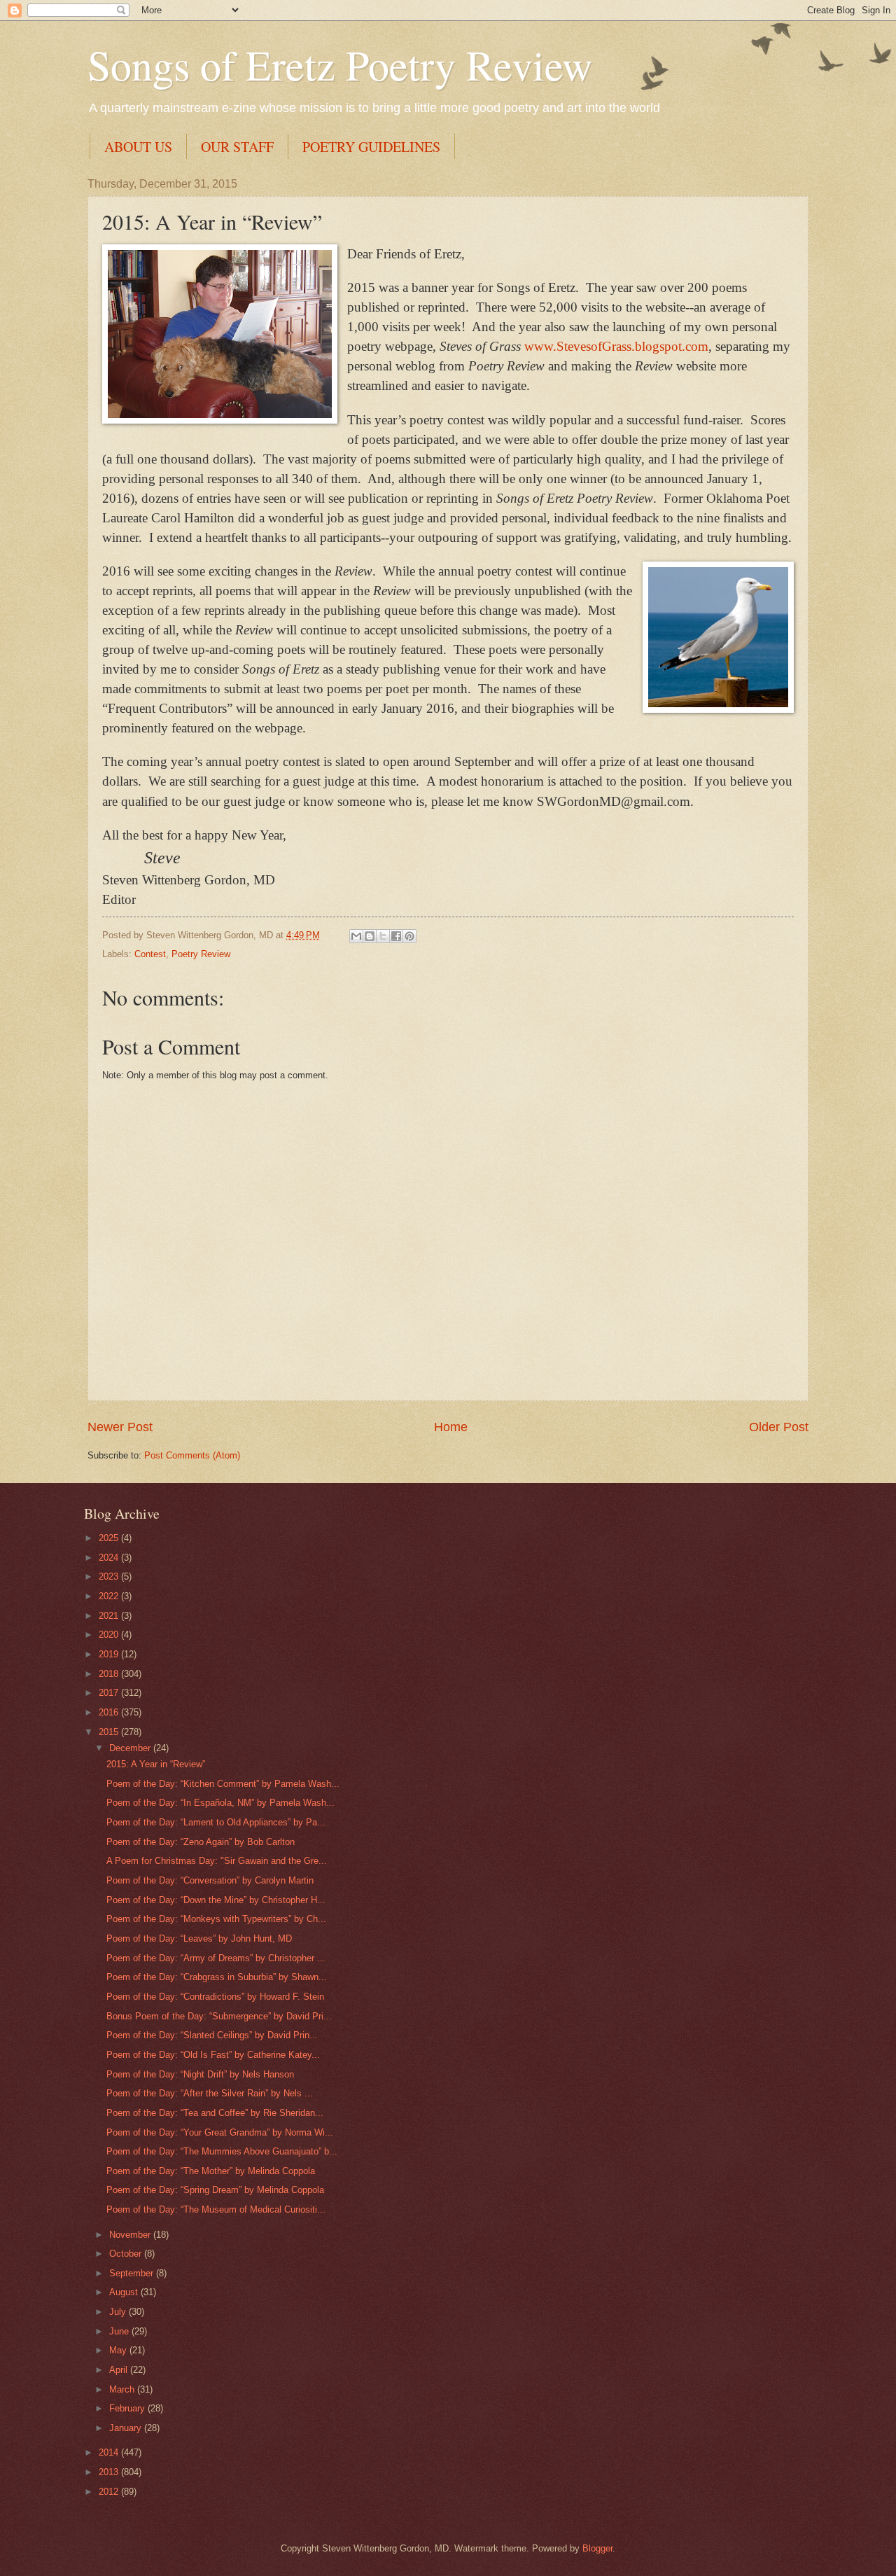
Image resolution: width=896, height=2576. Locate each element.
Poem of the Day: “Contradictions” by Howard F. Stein (215, 1997)
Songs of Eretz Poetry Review (340, 64)
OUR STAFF (237, 147)
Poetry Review (201, 954)
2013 (110, 2472)
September (133, 2273)
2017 (110, 1693)
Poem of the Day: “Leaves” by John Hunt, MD (199, 1938)
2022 (110, 1596)
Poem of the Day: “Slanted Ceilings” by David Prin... (212, 2035)
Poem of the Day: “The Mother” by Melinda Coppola (211, 2171)
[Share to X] (383, 936)
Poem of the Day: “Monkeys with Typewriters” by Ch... (216, 1919)
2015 (110, 1732)
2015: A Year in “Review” (156, 1764)
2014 (110, 2452)
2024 (110, 1558)
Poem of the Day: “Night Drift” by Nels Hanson (200, 2074)
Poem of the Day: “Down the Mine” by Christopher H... (216, 1900)
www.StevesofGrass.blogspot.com (616, 346)
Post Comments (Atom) (192, 1455)
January (127, 2428)
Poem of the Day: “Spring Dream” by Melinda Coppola (215, 2190)
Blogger (597, 2548)
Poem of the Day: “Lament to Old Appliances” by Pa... (216, 1822)
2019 (110, 1654)
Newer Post (120, 1427)
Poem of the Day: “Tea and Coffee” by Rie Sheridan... (215, 2113)
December (131, 1748)
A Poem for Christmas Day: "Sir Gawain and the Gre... (217, 1861)
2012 (110, 2492)
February (128, 2408)
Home (451, 1427)
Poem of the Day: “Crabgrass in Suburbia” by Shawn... (217, 1977)
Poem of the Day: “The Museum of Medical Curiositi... (216, 2209)
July (119, 2312)
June (120, 2331)
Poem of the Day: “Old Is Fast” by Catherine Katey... (213, 2055)
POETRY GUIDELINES (371, 147)
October (127, 2254)
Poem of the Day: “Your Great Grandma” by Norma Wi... (220, 2132)
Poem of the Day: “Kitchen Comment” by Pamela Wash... (223, 1784)
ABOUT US (138, 147)
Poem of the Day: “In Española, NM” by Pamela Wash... (220, 1803)
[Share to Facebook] (396, 936)
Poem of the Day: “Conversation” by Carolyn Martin (210, 1880)
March (123, 2389)
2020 (110, 1635)
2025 (110, 1538)
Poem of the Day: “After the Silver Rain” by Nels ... (210, 2093)
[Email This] (356, 936)
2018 (110, 1674)
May (119, 2350)
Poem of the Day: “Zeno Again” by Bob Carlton (201, 1842)
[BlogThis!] (370, 936)
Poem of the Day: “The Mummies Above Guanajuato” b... (222, 2151)
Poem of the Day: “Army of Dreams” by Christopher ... (216, 1958)
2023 (110, 1576)
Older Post (779, 1427)
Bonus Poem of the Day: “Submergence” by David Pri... (219, 2016)
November (131, 2235)
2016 (110, 1712)
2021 (110, 1616)
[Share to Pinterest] (409, 936)
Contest (150, 954)
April (120, 2370)
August (125, 2292)
